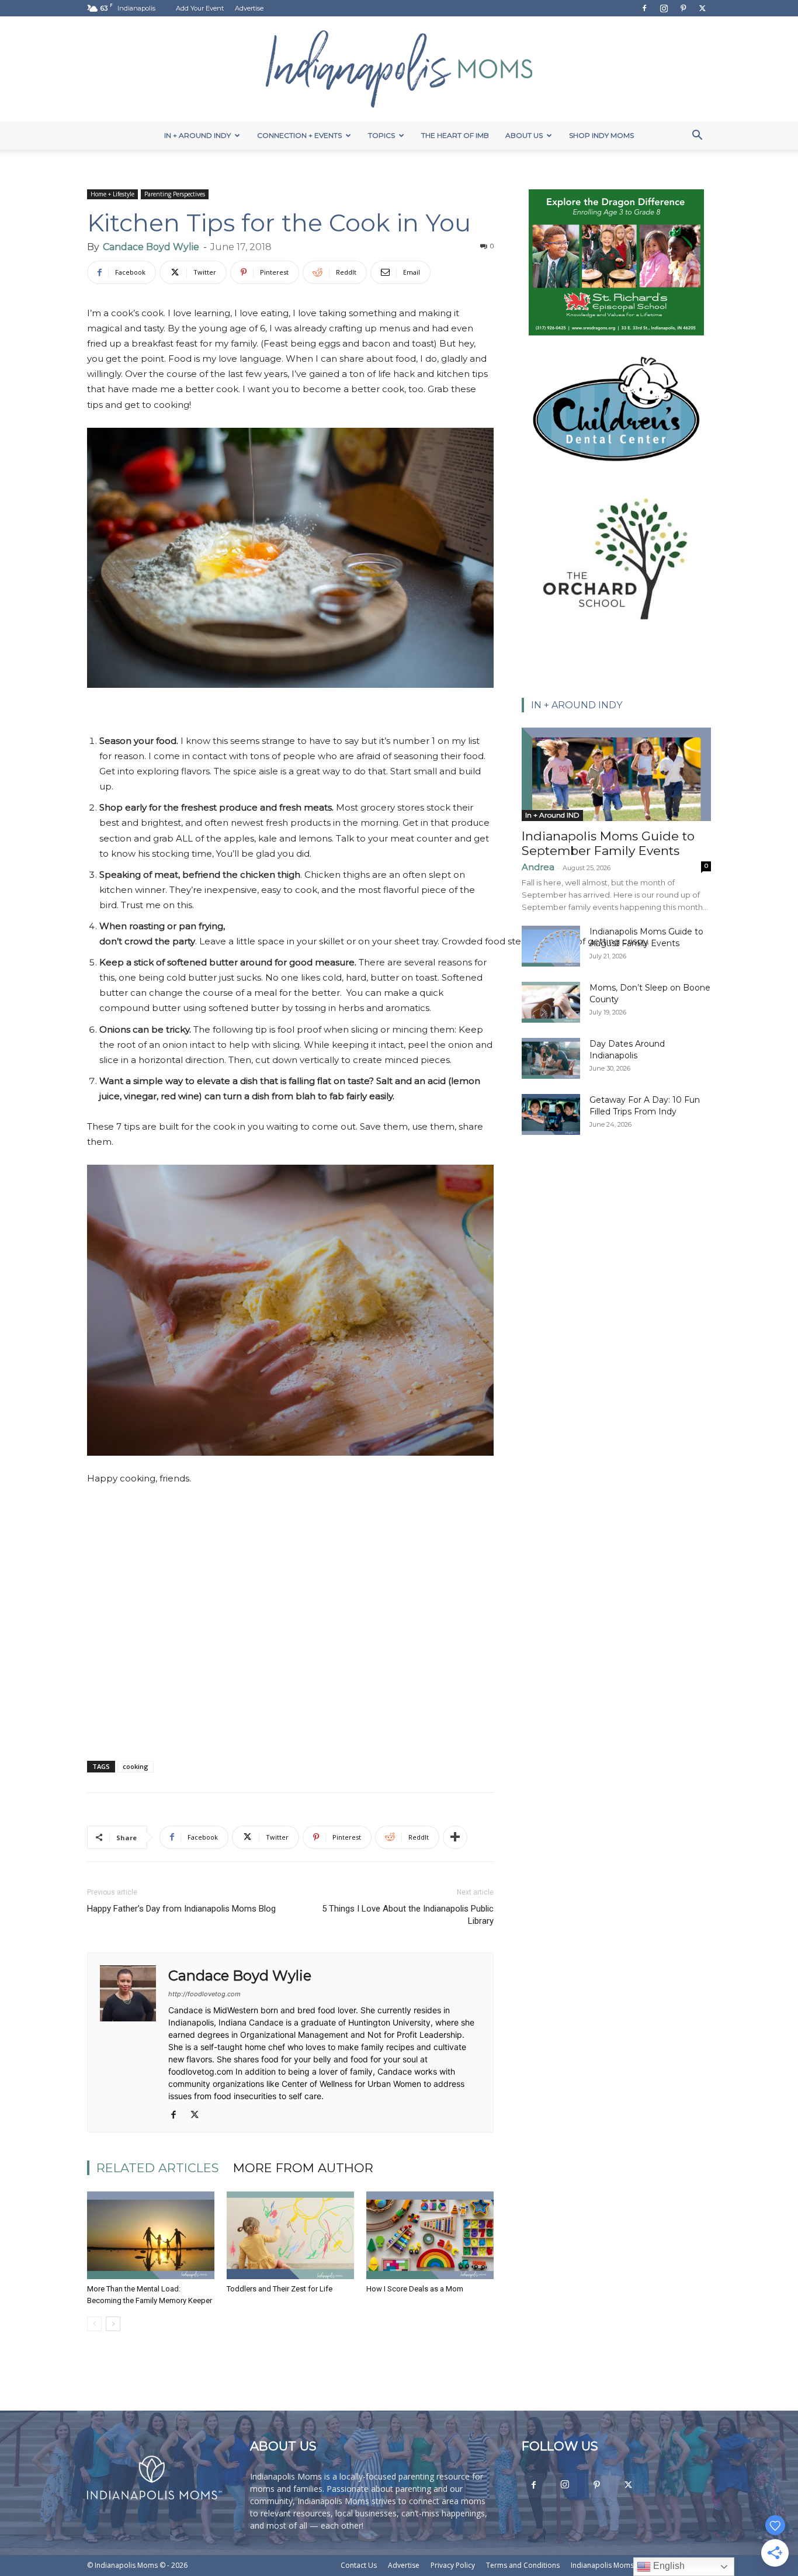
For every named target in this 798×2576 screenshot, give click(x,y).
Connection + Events (299, 135)
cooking (136, 1766)
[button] (697, 136)
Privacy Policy (453, 2565)
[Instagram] (664, 8)
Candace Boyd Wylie (151, 247)
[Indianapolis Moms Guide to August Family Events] (551, 946)
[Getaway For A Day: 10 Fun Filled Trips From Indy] (551, 1114)
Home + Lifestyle (112, 194)
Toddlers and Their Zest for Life (280, 2289)
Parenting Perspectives (175, 194)
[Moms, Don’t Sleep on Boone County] (551, 1002)
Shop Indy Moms (601, 135)
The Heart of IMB (455, 135)
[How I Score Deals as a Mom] (430, 2235)
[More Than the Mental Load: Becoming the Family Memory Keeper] (151, 2235)
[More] (455, 1837)
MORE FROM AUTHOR (303, 2168)
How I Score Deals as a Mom (415, 2289)
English (668, 2566)
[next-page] (113, 2324)
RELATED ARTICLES (158, 2168)
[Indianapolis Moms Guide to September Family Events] (616, 774)
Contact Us (359, 2565)
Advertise (249, 8)
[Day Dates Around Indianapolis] (551, 1058)
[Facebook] (644, 8)
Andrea (538, 867)
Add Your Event (200, 8)
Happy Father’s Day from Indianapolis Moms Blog (181, 1909)
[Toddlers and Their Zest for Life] (290, 2235)
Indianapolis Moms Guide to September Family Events (608, 843)
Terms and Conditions (523, 2565)
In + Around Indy (197, 135)
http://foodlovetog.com (204, 1994)
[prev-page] (94, 2324)
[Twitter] (702, 8)
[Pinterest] (683, 8)
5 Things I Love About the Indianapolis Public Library (408, 1915)
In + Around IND (552, 815)
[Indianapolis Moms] (399, 69)
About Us (524, 135)
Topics (381, 135)
